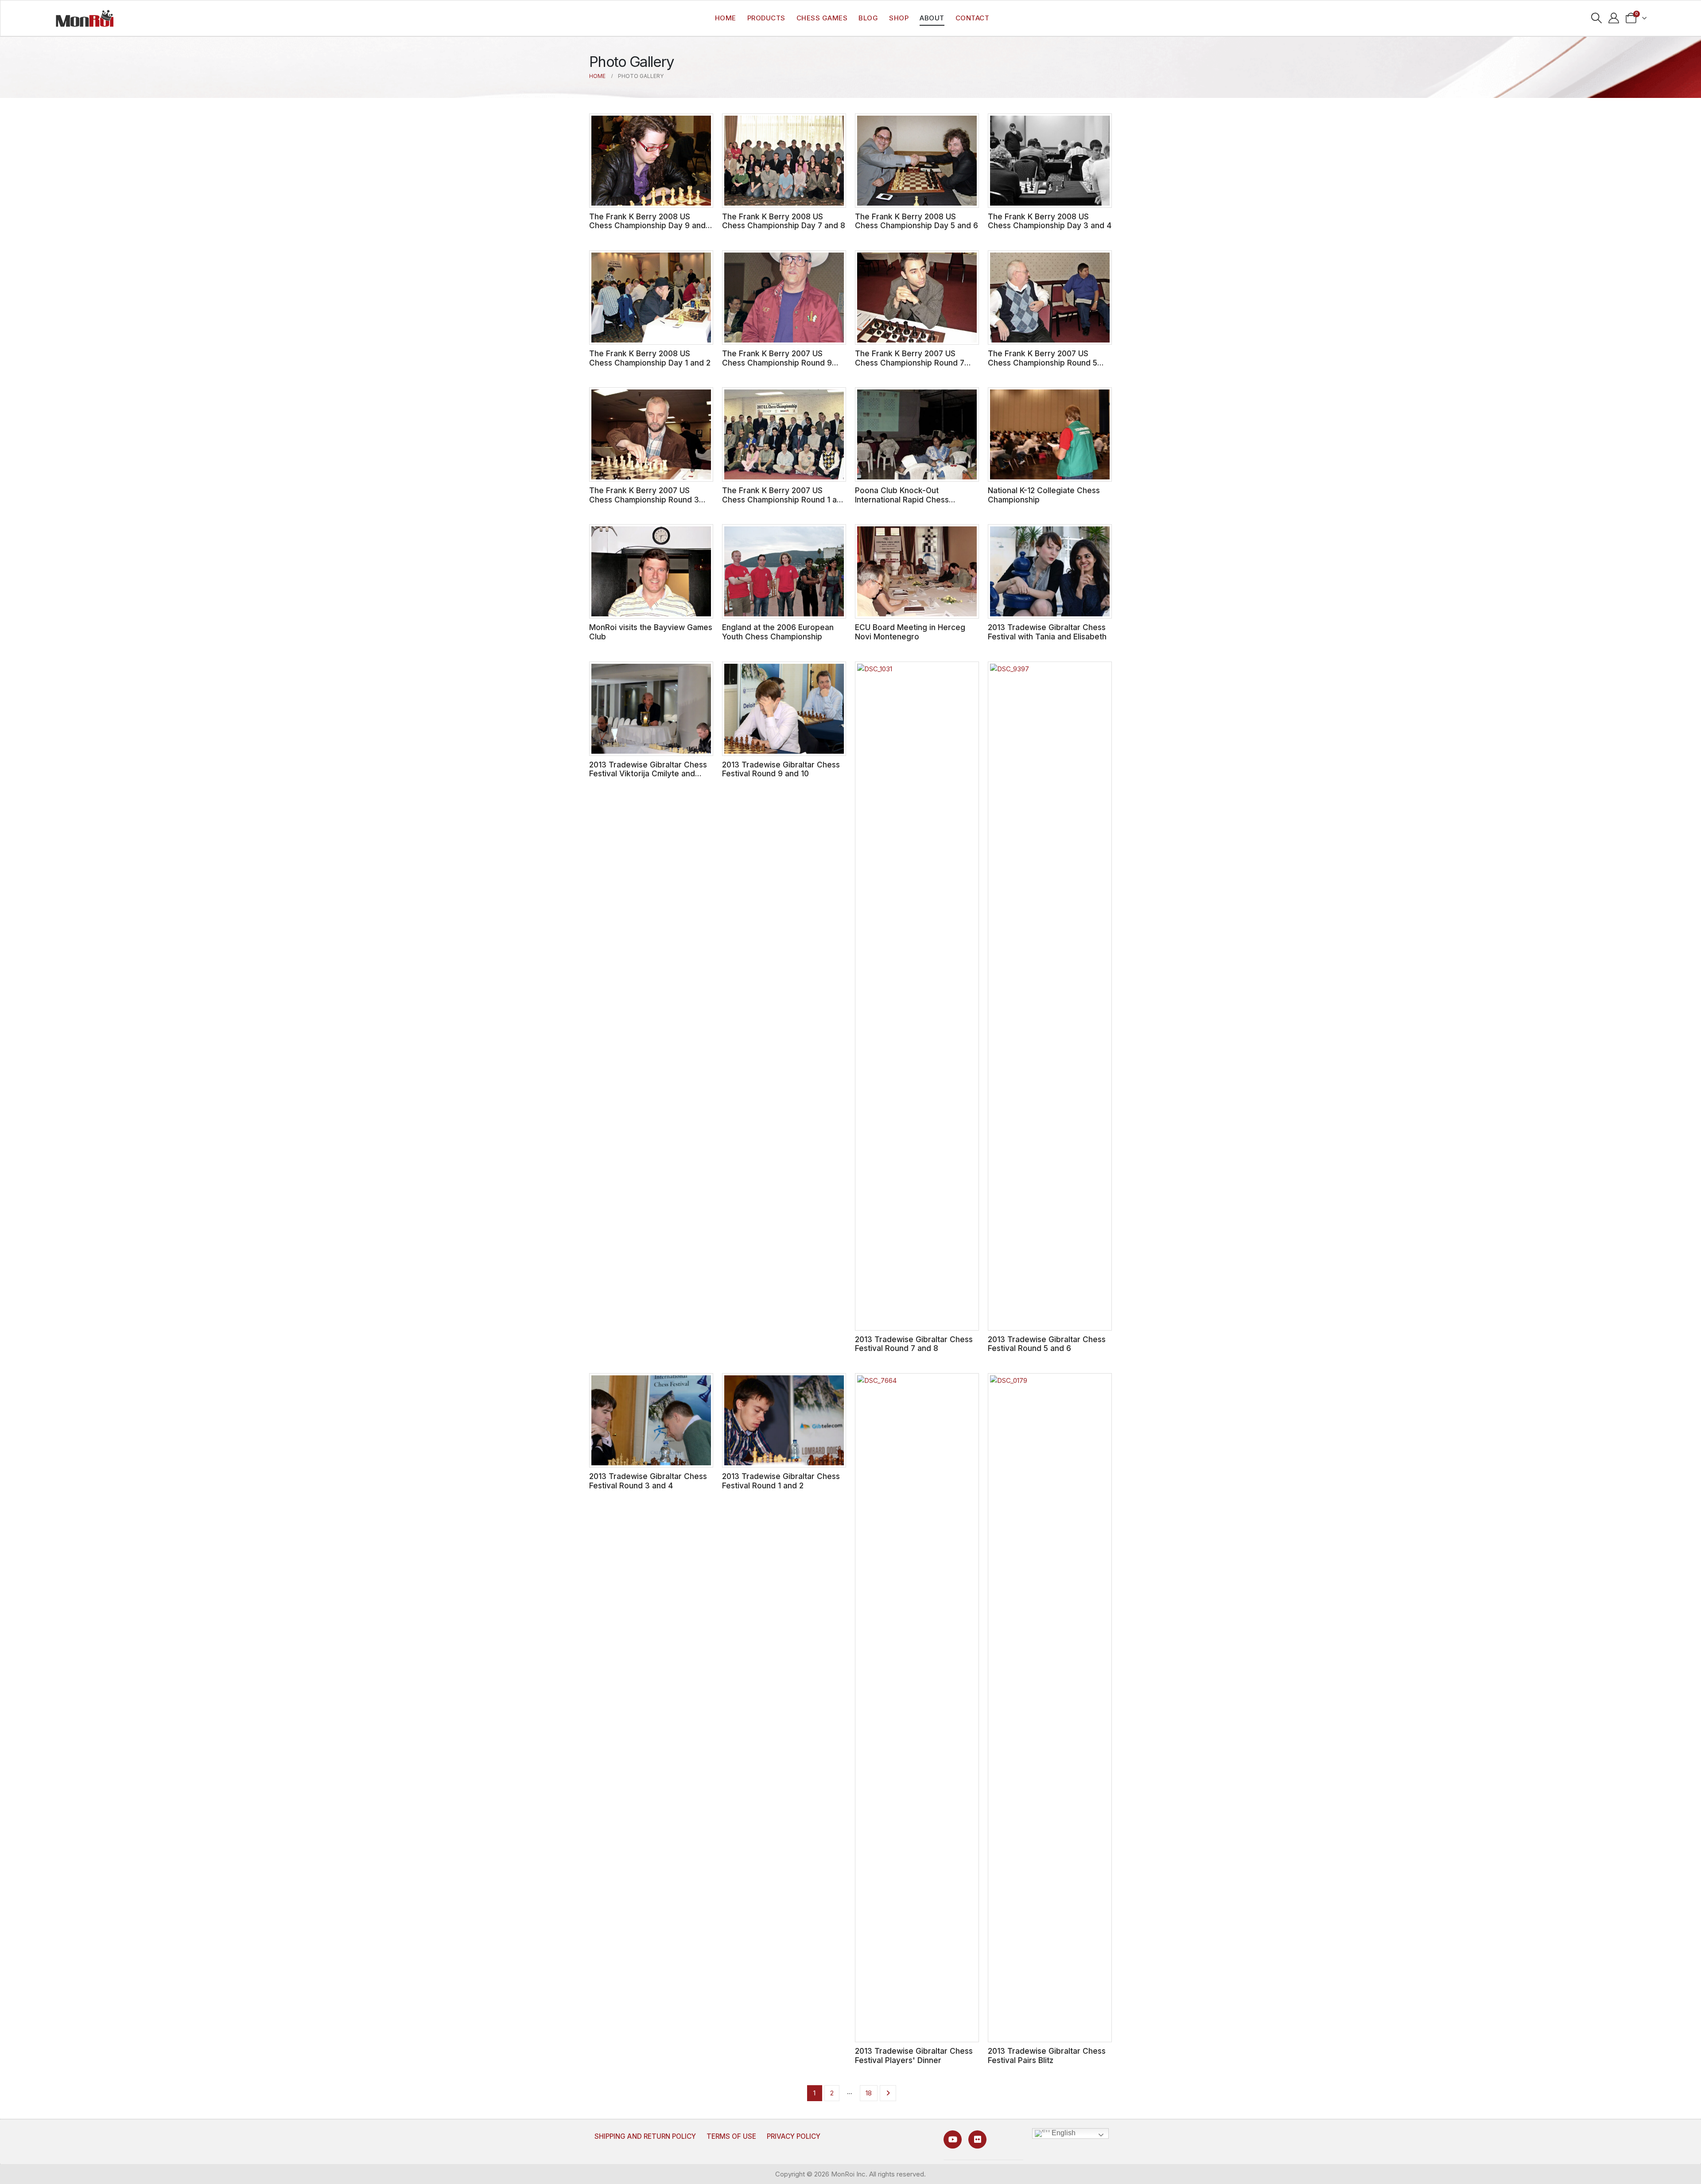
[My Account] (1614, 18)
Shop (899, 18)
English (1063, 2133)
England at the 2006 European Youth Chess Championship (778, 632)
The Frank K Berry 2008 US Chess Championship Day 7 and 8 (784, 221)
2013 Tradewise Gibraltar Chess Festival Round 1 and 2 (781, 1481)
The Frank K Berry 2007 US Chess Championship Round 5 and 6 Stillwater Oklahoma (1043, 362)
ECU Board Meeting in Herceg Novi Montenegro (910, 632)
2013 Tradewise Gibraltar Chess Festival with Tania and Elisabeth (1047, 632)
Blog (868, 18)
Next (888, 2093)
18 (869, 2093)
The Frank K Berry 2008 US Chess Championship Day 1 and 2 (650, 358)
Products (766, 18)
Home (726, 18)
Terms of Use (731, 2136)
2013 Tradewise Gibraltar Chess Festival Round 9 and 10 (781, 769)
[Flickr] (977, 2139)
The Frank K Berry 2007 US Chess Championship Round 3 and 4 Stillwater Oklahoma (644, 499)
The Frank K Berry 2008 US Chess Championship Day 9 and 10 (647, 226)
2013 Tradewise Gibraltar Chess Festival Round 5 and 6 (1047, 1344)
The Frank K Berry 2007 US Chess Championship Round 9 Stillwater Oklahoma (777, 362)
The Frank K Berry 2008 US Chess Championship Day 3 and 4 (1050, 221)
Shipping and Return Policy (645, 2136)
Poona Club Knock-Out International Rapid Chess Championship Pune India (902, 499)
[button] (1597, 18)
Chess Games (822, 18)
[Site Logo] (85, 18)
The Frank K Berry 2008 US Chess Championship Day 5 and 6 (917, 221)
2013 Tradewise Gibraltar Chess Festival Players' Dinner (914, 2056)
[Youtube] (953, 2139)
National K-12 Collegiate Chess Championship (1044, 495)
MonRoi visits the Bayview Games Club (651, 632)
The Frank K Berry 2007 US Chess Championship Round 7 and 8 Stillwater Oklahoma (910, 362)
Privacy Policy (794, 2136)
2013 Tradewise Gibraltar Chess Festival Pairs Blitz (1047, 2056)
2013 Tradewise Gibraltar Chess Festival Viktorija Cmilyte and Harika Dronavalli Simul (648, 774)
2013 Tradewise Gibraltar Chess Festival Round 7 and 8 (914, 1344)
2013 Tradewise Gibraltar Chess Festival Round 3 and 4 (648, 1481)
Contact (973, 18)
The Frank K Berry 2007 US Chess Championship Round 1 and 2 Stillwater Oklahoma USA (784, 499)
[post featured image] (651, 161)
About (932, 18)
